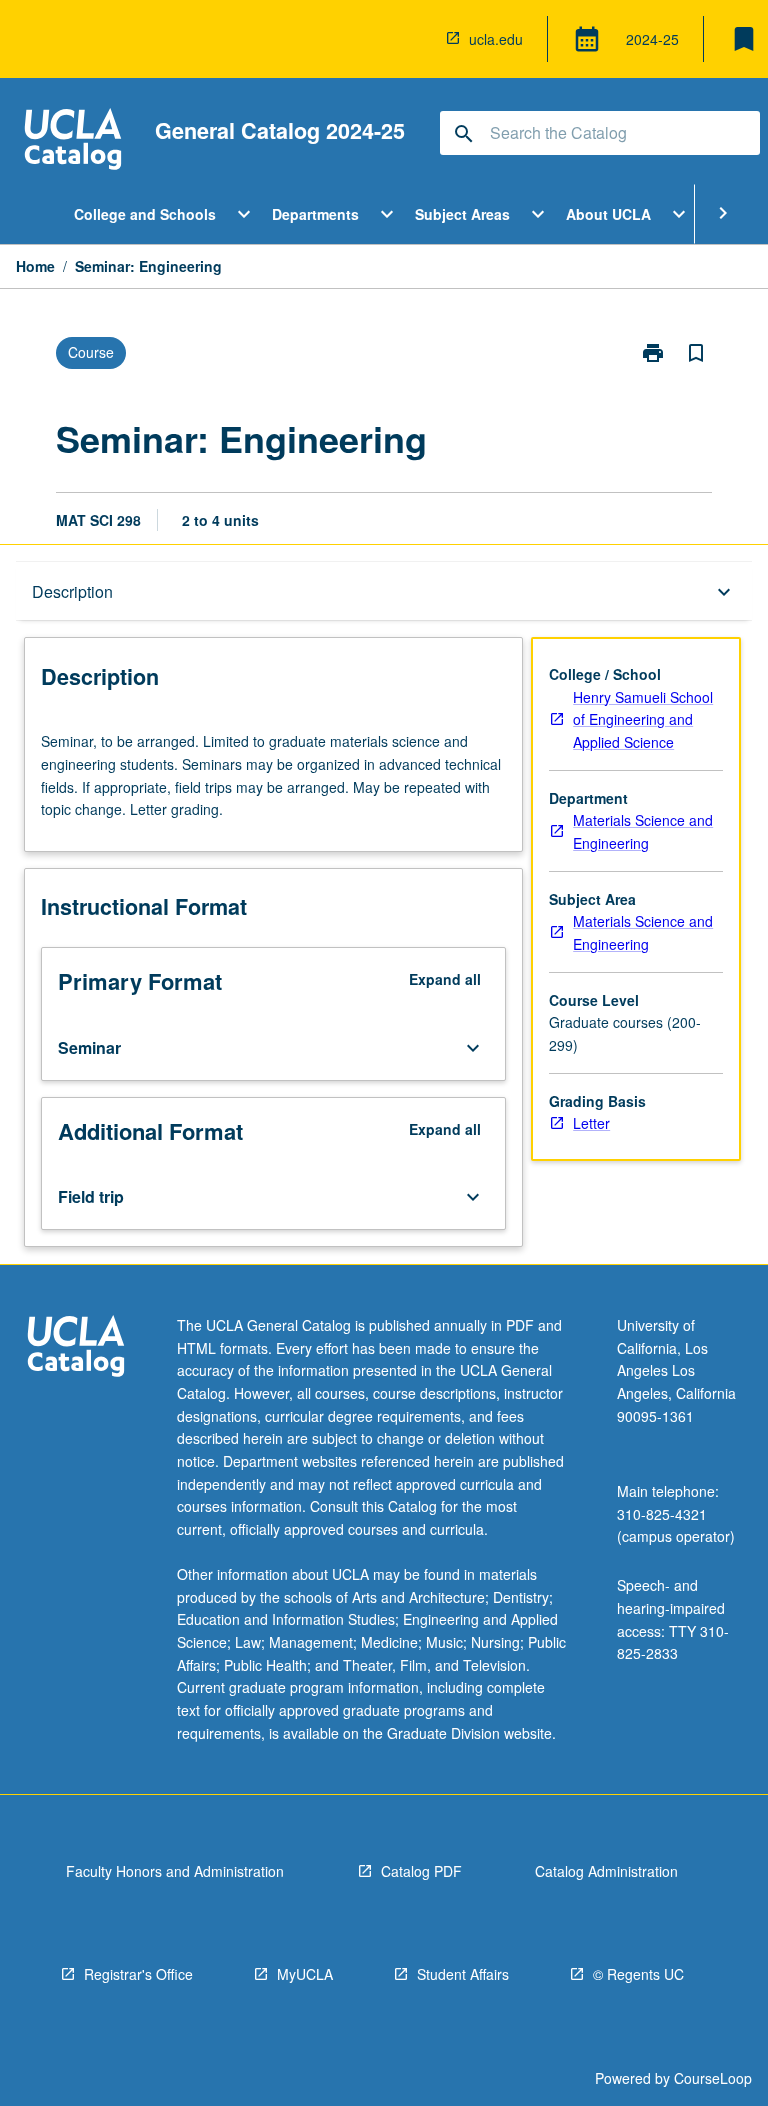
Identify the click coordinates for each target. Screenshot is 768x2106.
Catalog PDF (421, 1871)
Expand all (445, 979)
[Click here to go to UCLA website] (76, 1348)
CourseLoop (713, 2078)
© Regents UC (638, 1974)
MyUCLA (305, 1974)
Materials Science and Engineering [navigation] (643, 831)
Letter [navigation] (591, 1123)
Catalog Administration (606, 1871)
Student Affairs (463, 1974)
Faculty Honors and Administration (175, 1871)
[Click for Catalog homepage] (73, 141)
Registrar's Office (138, 1974)
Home (35, 266)
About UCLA (608, 214)
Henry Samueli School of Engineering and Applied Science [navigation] (643, 719)
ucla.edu (496, 39)
